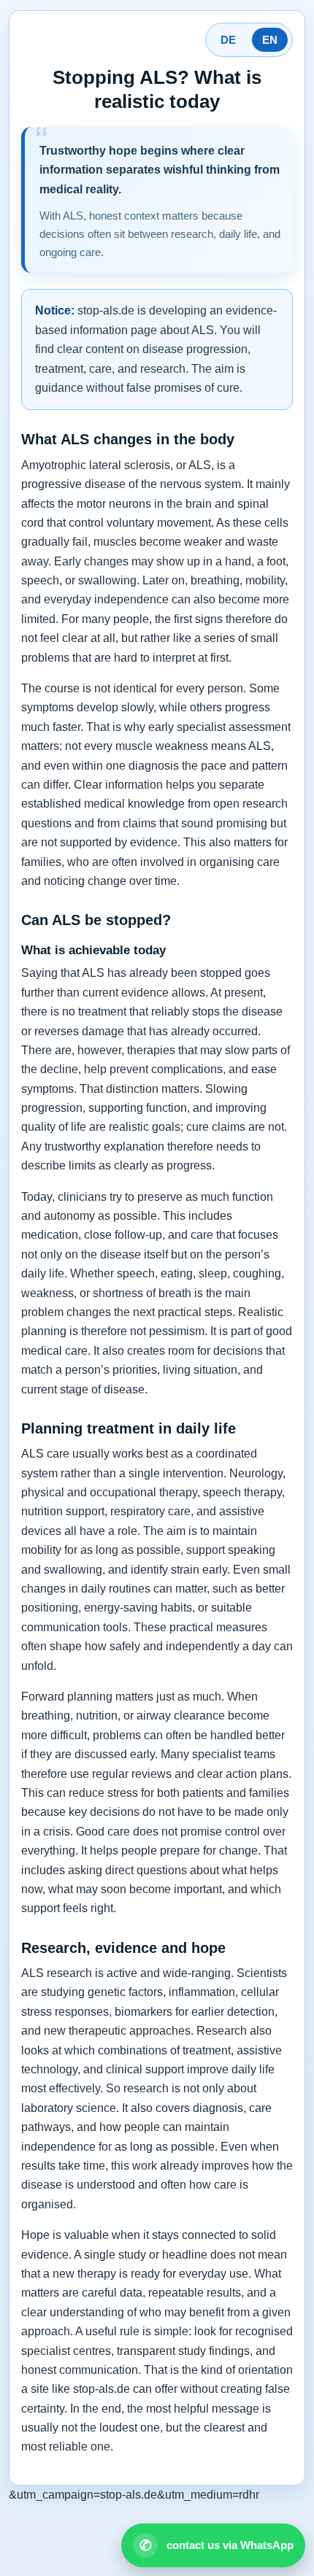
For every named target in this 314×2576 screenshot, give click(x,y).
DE (228, 40)
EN (270, 40)
